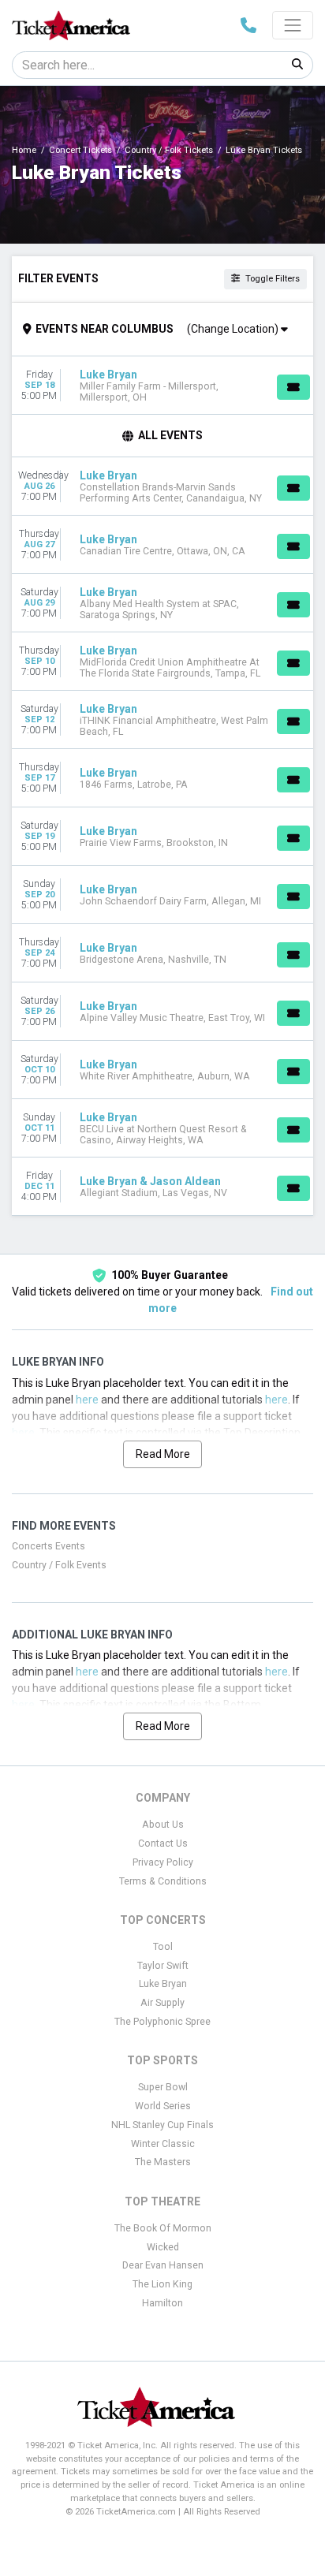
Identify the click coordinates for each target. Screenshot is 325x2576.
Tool (163, 1947)
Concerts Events (49, 1546)
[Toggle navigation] (293, 25)
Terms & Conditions (163, 1881)
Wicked (163, 2247)
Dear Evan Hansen (163, 2265)
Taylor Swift (163, 1966)
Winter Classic (163, 2144)
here (87, 1400)
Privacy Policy (163, 1862)
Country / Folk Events (59, 1565)
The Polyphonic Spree (162, 2022)
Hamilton (162, 2303)
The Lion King (162, 2284)
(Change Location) (234, 329)
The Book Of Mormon (163, 2228)
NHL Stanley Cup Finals (162, 2125)
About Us (163, 1825)
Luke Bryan (163, 1984)
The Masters (163, 2162)
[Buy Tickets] (293, 387)
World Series (163, 2106)
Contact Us (163, 1843)
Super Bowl (163, 2087)
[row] (162, 386)
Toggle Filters (271, 279)
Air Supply (162, 2003)
